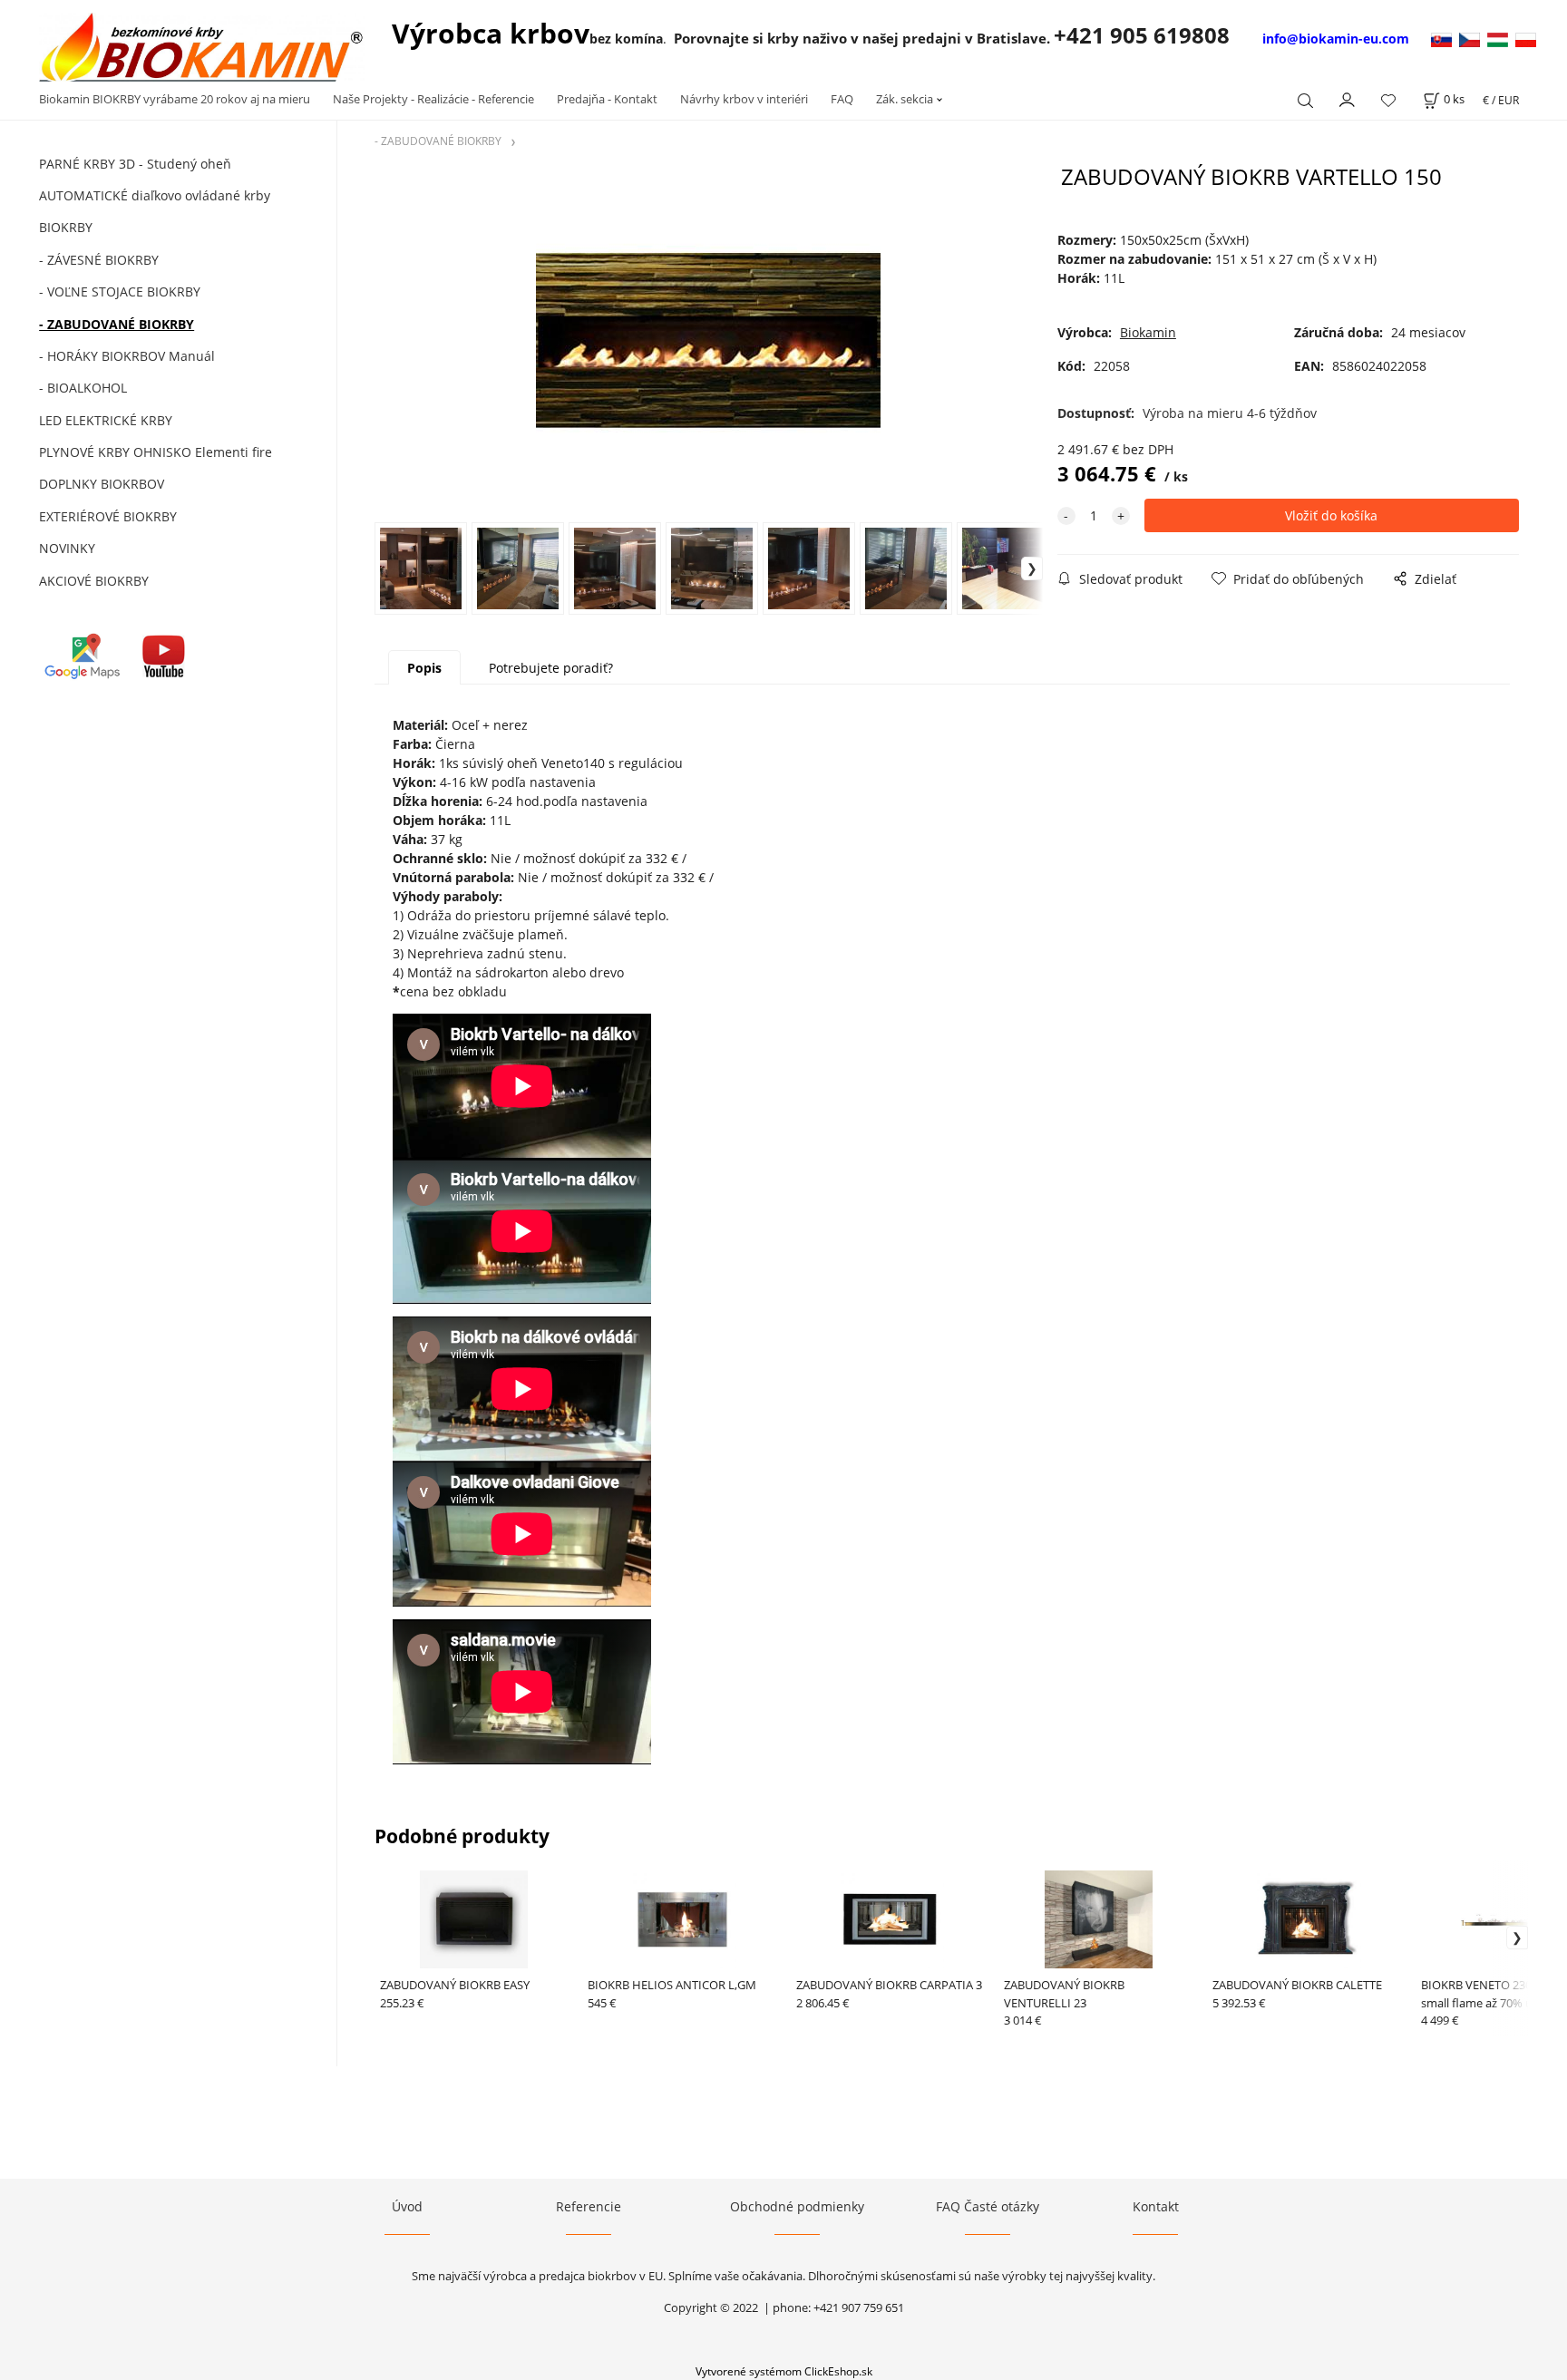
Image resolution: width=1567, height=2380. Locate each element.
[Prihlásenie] (1348, 98)
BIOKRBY (66, 227)
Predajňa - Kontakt (607, 99)
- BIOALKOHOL (83, 388)
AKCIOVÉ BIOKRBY (94, 581)
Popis (424, 668)
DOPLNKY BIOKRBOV (102, 484)
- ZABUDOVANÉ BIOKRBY (117, 324)
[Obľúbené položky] (1388, 100)
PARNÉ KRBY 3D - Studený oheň (135, 164)
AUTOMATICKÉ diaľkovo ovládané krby (155, 195)
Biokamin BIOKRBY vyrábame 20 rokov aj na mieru (175, 99)
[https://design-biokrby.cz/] (1473, 39)
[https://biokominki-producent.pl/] (1526, 39)
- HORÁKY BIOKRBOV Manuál (127, 356)
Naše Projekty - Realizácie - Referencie (433, 99)
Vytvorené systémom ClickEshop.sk (784, 2371)
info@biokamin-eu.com (1336, 39)
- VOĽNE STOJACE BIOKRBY (120, 291)
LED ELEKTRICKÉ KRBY (106, 420)
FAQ (842, 99)
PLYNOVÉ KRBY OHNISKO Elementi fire (156, 452)
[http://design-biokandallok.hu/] (1501, 39)
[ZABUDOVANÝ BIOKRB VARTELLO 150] (708, 342)
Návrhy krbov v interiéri (744, 99)
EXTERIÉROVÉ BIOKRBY (108, 516)
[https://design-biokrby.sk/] (1443, 39)
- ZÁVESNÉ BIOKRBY (99, 260)
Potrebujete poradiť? (551, 668)
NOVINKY (67, 548)
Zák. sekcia (905, 99)
